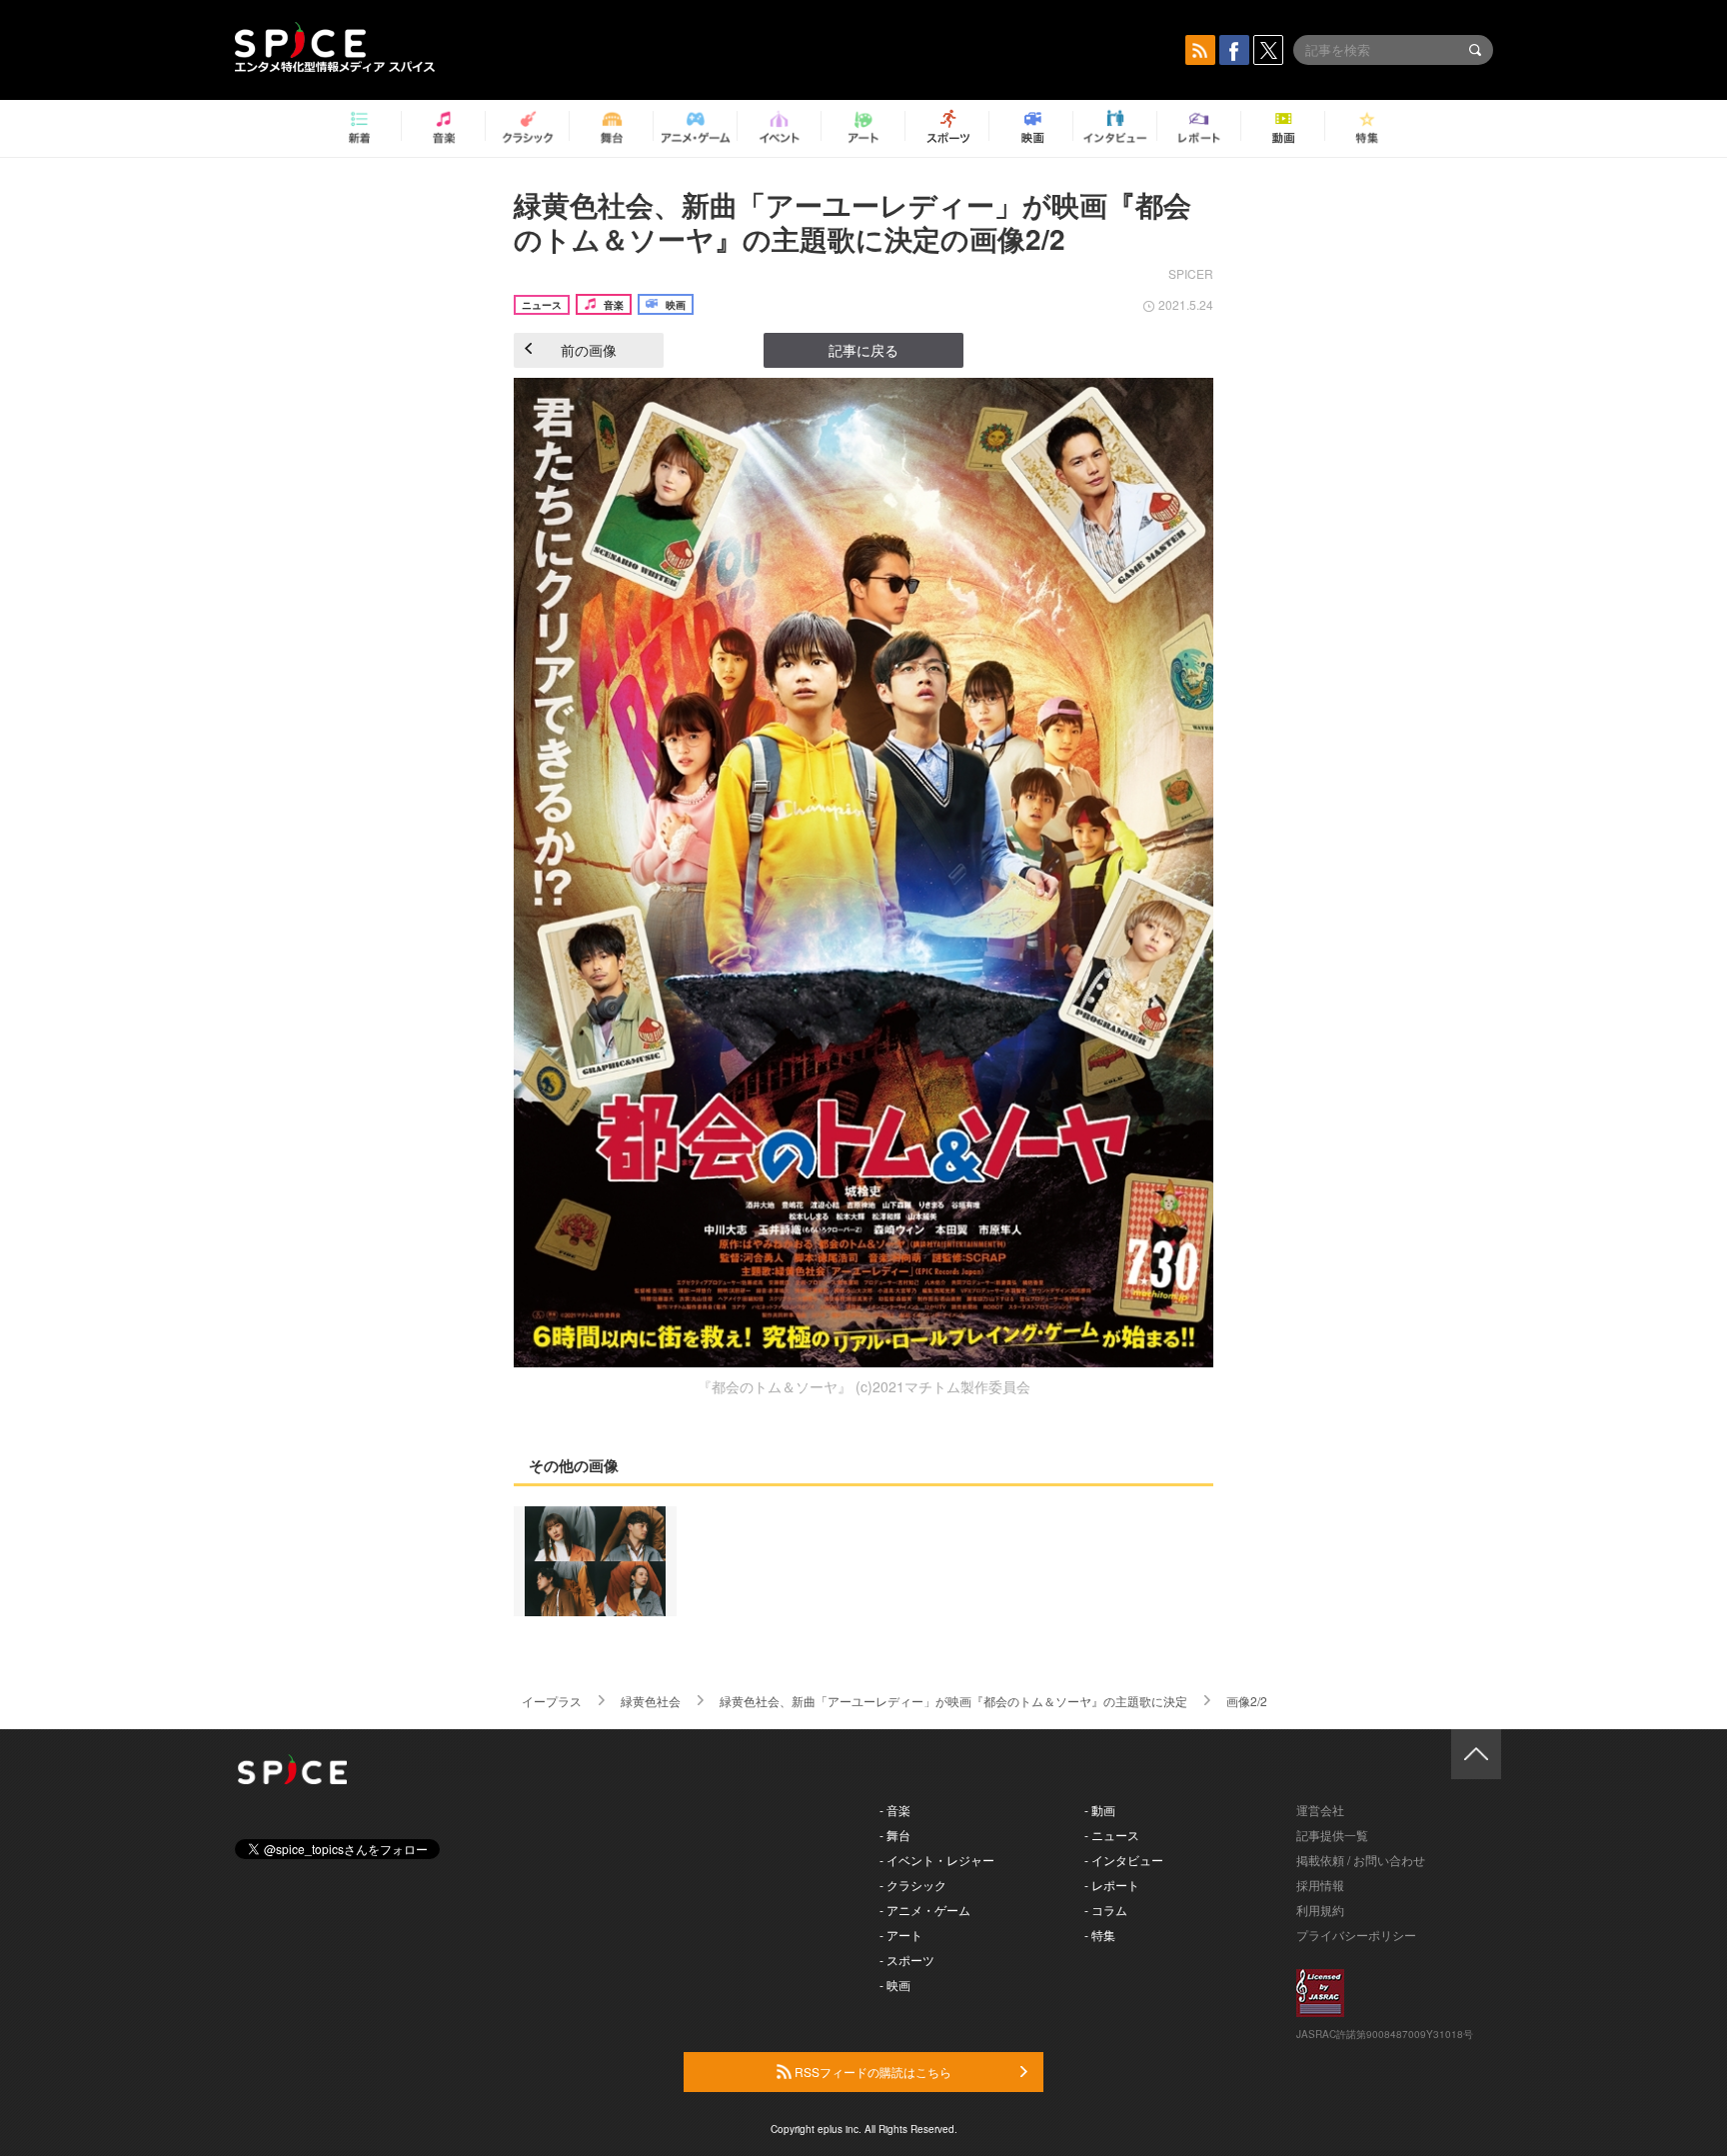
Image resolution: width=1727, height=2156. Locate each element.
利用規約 (1320, 1910)
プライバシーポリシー (1356, 1935)
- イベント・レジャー (937, 1860)
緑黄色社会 (651, 1701)
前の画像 (589, 350)
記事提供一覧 (1332, 1835)
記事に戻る (863, 350)
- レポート (1112, 1885)
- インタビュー (1124, 1860)
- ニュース (1112, 1835)
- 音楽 (895, 1810)
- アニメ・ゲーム (925, 1910)
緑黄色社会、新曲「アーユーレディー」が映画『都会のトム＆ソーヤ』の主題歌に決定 (953, 1701)
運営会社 (1320, 1810)
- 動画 (1100, 1810)
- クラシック (913, 1885)
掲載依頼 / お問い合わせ (1361, 1860)
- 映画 (895, 1985)
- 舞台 (895, 1835)
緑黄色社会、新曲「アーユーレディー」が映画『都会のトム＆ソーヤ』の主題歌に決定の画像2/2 (853, 221)
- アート (901, 1935)
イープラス (552, 1701)
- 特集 (1100, 1935)
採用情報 (1320, 1885)
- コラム (1106, 1910)
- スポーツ (907, 1960)
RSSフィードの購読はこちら (871, 2072)
